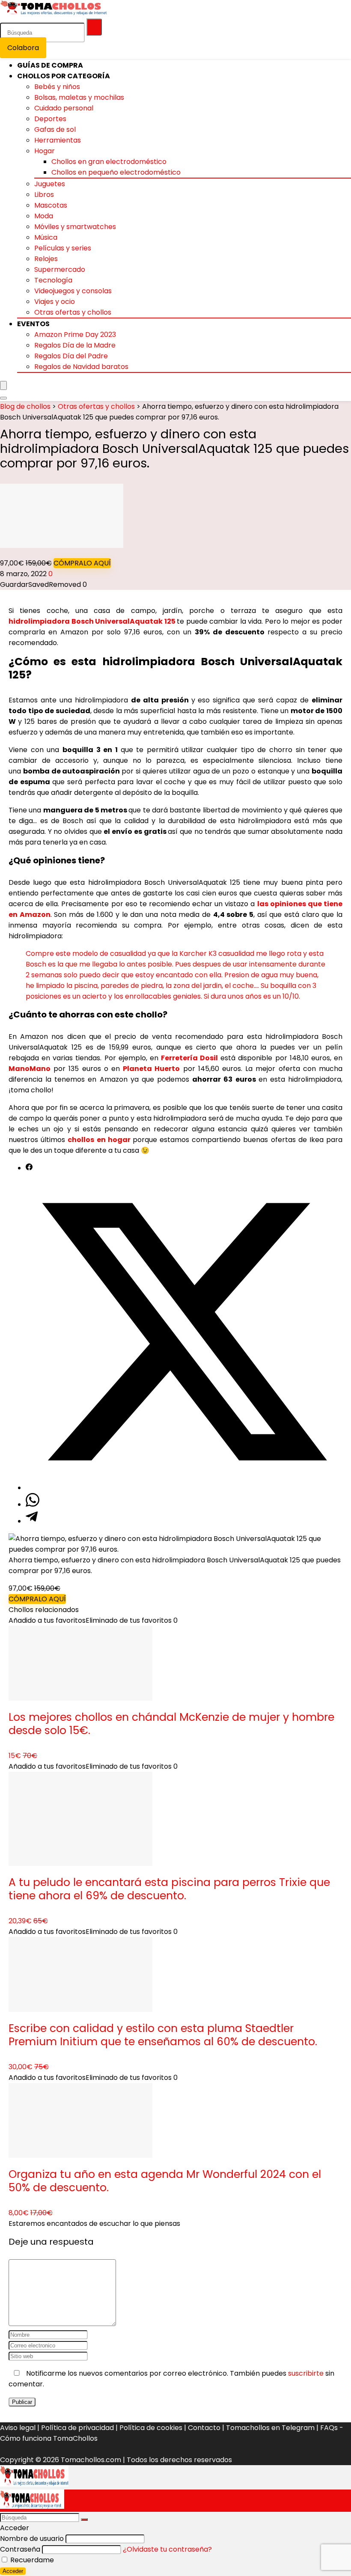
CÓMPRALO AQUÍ (82, 563)
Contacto (204, 2428)
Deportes (50, 119)
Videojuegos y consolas (73, 291)
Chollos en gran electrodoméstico (109, 162)
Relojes (46, 259)
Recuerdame (31, 2560)
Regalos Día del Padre (71, 356)
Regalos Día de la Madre (75, 345)
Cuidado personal (64, 108)
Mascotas (51, 205)
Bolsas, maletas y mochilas (79, 97)
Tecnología (53, 280)
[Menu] (3, 385)
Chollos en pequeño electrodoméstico (116, 172)
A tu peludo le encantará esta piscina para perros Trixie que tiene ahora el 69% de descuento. (169, 1889)
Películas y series (63, 248)
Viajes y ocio (55, 302)
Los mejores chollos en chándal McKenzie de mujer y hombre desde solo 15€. (171, 1724)
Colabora (23, 48)
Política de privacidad (77, 2428)
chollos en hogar (99, 1140)
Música (46, 237)
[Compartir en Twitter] (184, 1488)
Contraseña (20, 2549)
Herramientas (58, 140)
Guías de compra (50, 65)
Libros (44, 195)
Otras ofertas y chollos (73, 312)
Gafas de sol (55, 129)
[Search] (3, 398)
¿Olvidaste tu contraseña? (167, 2549)
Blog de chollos (25, 406)
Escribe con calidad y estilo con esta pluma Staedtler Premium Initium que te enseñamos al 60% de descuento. (163, 2035)
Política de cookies (151, 2428)
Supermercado (60, 269)
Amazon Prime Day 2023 (75, 335)
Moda (44, 216)
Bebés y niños (57, 87)
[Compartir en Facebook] (29, 1168)
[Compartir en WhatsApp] (33, 1504)
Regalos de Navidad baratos (81, 367)
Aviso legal (18, 2428)
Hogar (45, 151)
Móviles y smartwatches (75, 227)
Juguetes (50, 184)
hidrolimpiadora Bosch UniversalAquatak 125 (92, 621)
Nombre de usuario (32, 2539)
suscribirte (306, 2373)
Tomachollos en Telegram (270, 2428)
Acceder (13, 2571)
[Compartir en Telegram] (32, 1521)
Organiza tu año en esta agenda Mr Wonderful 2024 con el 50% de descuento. (165, 2181)
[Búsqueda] (94, 27)
